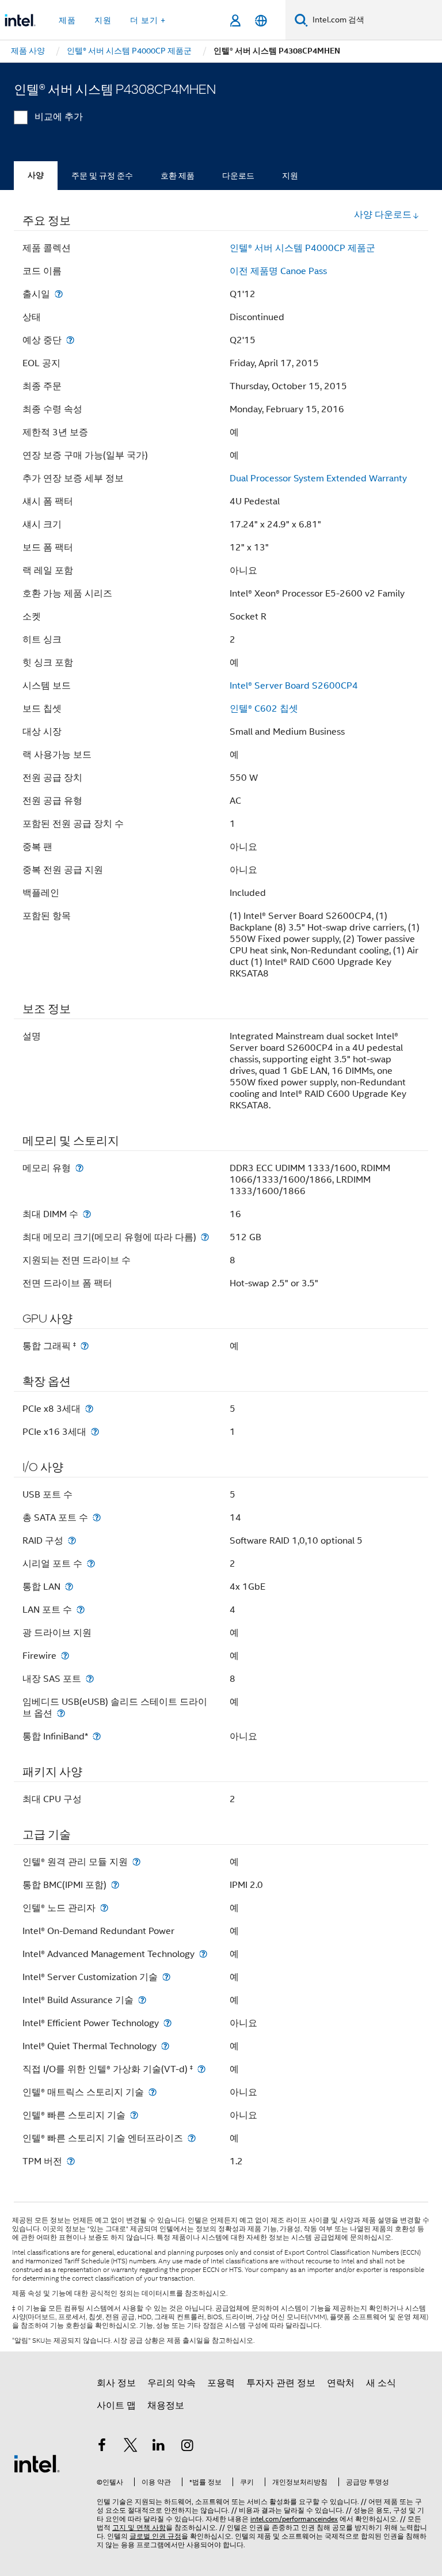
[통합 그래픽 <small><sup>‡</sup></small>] (85, 1346)
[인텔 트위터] (131, 2447)
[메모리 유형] (79, 1168)
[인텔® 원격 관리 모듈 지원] (136, 1862)
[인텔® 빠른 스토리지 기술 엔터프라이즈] (192, 2138)
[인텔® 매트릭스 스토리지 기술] (153, 2092)
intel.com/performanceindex (294, 2519)
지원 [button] (103, 20)
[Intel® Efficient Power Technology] (167, 2023)
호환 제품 (178, 176)
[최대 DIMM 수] (87, 1214)
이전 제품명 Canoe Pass (278, 271)
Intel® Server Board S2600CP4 (294, 686)
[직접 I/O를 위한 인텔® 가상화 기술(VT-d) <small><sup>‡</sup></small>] (201, 2069)
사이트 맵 (116, 2406)
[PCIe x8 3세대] (89, 1409)
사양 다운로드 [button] (383, 215)
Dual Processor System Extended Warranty (318, 478)
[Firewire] (65, 1656)
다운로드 (238, 176)
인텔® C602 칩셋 (264, 709)
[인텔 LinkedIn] (159, 2447)
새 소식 (381, 2383)
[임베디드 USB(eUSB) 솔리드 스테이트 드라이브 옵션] (61, 1713)
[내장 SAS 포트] (90, 1679)
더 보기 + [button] (148, 20)
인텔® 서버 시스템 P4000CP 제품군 (302, 248)
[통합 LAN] (69, 1587)
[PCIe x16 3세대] (95, 1432)
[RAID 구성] (72, 1540)
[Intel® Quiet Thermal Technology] (165, 2046)
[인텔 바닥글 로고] (37, 2463)
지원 (290, 176)
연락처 (341, 2383)
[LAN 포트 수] (81, 1610)
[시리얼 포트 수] (91, 1564)
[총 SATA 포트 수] (97, 1517)
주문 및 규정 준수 (102, 176)
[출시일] (59, 294)
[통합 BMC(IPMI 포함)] (115, 1885)
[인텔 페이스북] (102, 2447)
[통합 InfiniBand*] (97, 1736)
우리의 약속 (172, 2383)
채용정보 (166, 2406)
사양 (36, 175)
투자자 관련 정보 (281, 2383)
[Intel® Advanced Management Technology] (203, 1954)
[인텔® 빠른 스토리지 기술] (134, 2115)
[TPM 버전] (71, 2161)
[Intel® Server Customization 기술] (166, 1977)
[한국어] (261, 20)
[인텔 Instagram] (188, 2447)
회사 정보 (116, 2383)
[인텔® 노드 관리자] (104, 1908)
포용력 (221, 2383)
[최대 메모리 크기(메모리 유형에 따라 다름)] (205, 1237)
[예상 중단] (70, 340)
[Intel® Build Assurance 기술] (142, 2000)
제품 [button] (67, 20)
